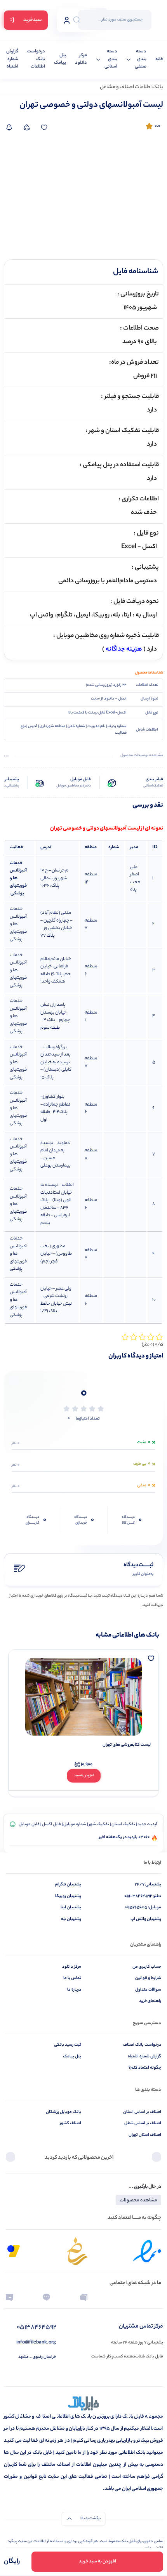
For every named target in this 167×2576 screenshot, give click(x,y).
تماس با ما (72, 1978)
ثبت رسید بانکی (68, 2045)
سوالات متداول (148, 1990)
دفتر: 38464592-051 (143, 1896)
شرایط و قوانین (148, 1978)
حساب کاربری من (147, 1967)
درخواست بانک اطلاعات (36, 59)
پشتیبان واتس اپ (146, 1919)
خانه (159, 60)
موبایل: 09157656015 (143, 1908)
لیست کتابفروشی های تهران (127, 1745)
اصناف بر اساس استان (142, 2112)
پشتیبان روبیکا (68, 1896)
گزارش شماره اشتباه (12, 59)
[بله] (46, 2297)
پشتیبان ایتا (71, 1908)
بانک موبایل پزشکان (63, 2112)
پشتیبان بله (71, 1919)
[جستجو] (77, 20)
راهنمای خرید (150, 2001)
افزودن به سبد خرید (97, 2562)
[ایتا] (10, 2297)
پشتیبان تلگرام (68, 1885)
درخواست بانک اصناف (142, 2045)
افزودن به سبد (84, 1776)
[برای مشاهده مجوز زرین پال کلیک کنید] (14, 2251)
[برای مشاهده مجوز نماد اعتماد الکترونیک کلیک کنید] (147, 2251)
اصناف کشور (70, 2123)
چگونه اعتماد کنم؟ (145, 2068)
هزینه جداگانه (124, 650)
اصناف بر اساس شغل (143, 2123)
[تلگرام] (157, 2297)
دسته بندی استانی (111, 59)
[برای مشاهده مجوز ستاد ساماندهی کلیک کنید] (77, 2251)
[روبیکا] (84, 2297)
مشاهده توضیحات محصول (142, 756)
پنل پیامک (60, 60)
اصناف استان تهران (145, 2135)
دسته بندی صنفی (141, 59)
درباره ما (74, 1990)
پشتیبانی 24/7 (148, 1885)
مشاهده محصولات (138, 2200)
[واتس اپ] (121, 2297)
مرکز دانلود (81, 60)
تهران (56, 829)
